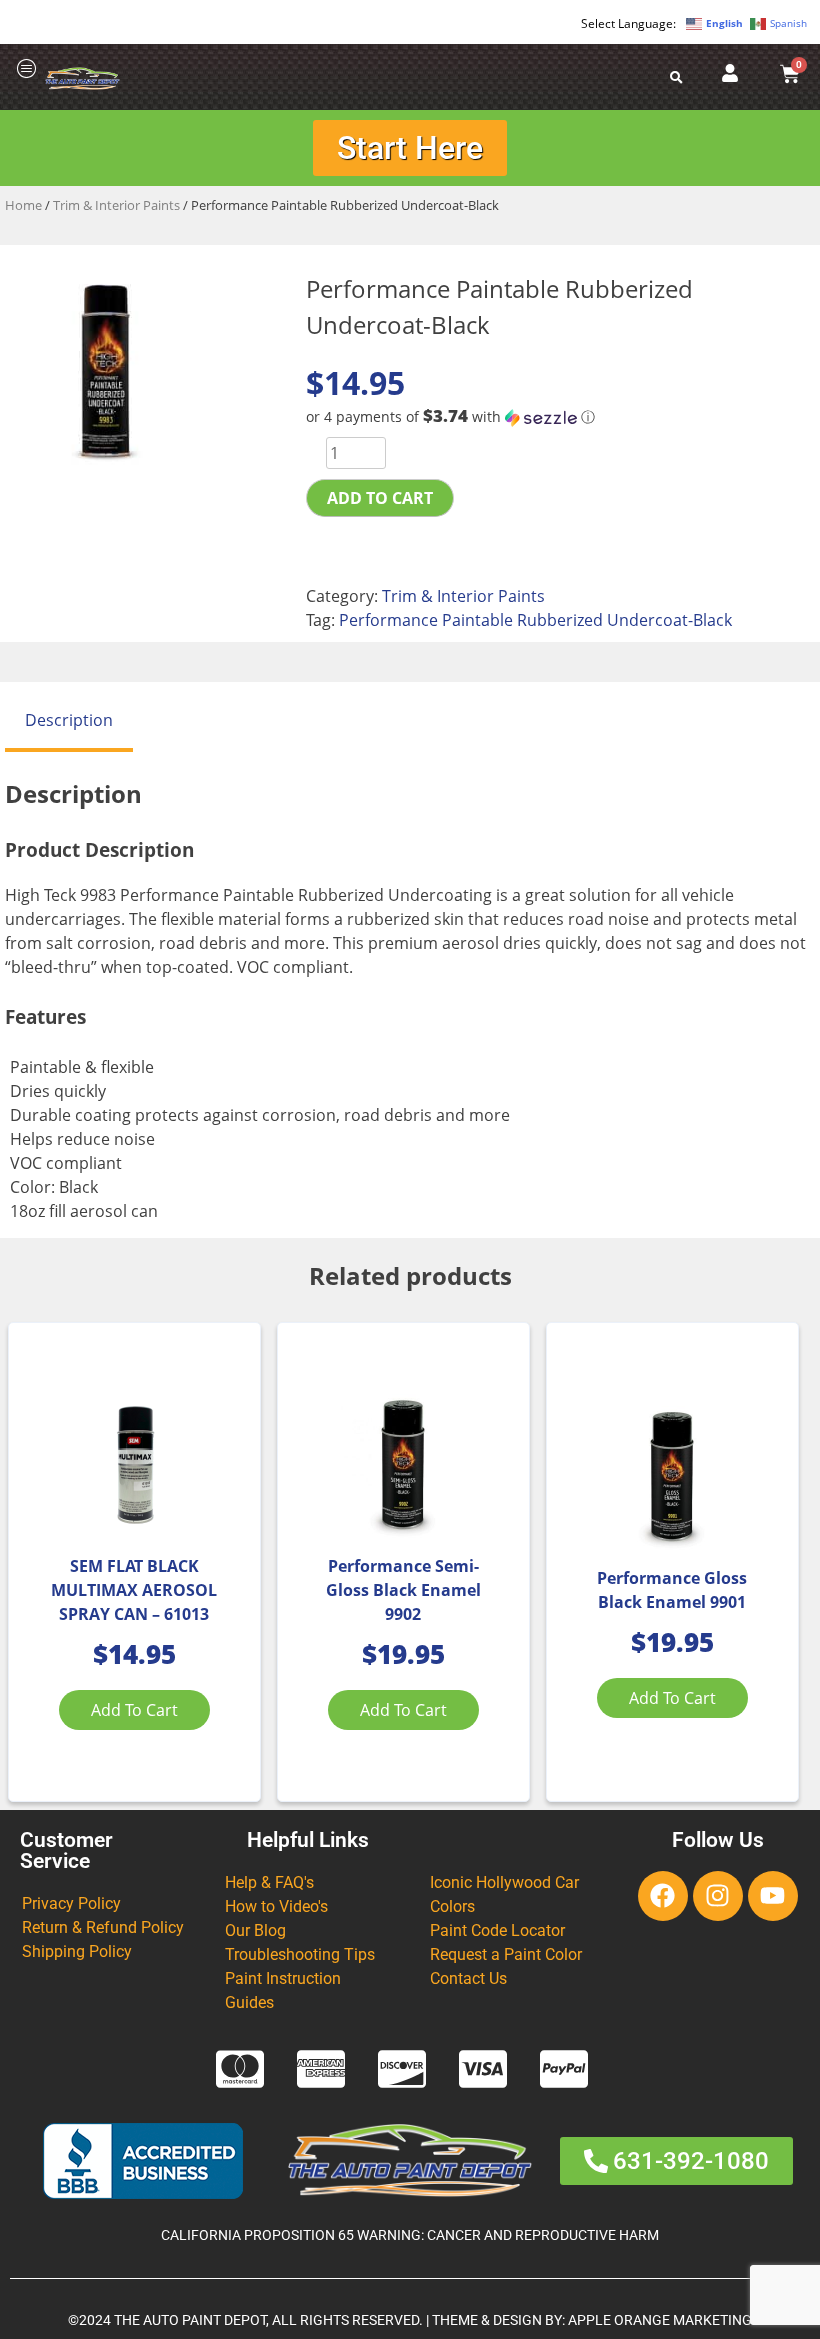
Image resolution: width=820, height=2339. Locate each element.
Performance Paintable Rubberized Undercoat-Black (535, 620)
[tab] (69, 722)
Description (69, 720)
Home (23, 205)
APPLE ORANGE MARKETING (660, 2320)
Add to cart (380, 498)
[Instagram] (718, 1896)
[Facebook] (663, 1896)
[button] (560, 417)
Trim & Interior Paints (116, 205)
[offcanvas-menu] (27, 69)
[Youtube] (773, 1896)
